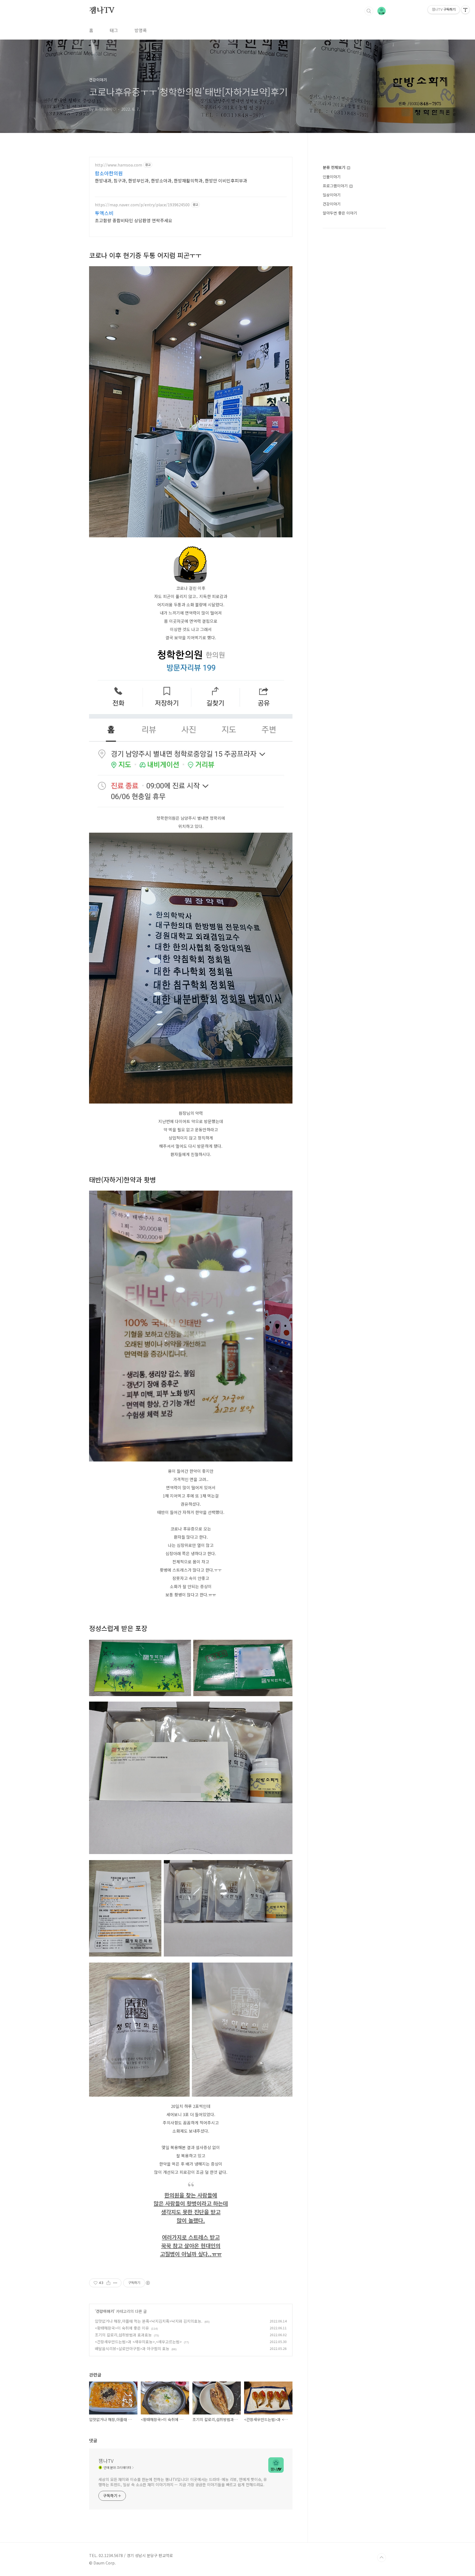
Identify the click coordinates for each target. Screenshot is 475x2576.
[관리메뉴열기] (465, 10)
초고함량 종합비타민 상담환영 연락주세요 (134, 220)
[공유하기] (108, 2283)
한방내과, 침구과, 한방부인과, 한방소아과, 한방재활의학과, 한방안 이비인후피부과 (171, 180)
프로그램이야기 (336, 186)
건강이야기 (105, 2311)
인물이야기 (332, 177)
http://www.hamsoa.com (118, 165)
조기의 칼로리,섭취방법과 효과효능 (123, 2335)
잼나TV (102, 11)
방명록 (141, 30)
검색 (369, 11)
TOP (382, 2558)
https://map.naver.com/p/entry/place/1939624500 (142, 205)
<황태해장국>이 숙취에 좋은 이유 (122, 2328)
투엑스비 (104, 213)
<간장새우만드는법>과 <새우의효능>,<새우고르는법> (138, 2342)
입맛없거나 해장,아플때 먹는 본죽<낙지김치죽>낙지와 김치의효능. (149, 2321)
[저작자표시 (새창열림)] (148, 2283)
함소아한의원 (109, 173)
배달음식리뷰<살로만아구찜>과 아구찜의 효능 (132, 2349)
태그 (114, 30)
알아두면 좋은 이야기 (340, 213)
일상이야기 (332, 195)
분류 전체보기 (335, 167)
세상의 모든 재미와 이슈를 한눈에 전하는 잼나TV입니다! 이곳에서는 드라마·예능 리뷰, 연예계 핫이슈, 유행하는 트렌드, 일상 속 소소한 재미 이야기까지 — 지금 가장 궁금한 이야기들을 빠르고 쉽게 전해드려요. (183, 2482)
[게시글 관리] (115, 2283)
